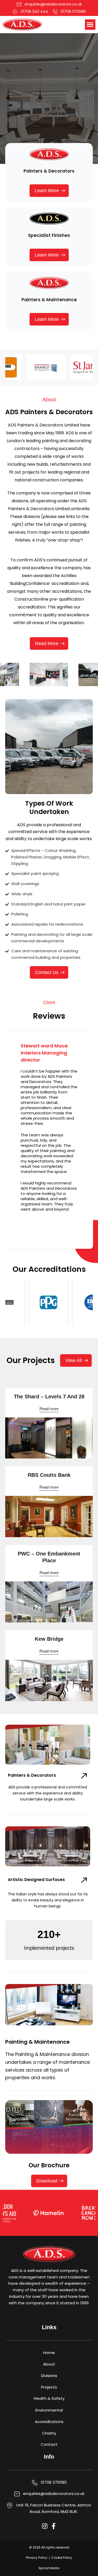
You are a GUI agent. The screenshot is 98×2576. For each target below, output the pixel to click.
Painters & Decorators (32, 1775)
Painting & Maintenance (38, 2042)
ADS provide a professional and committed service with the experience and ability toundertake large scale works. (48, 1793)
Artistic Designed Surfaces (36, 1880)
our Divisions (26, 111)
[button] (90, 25)
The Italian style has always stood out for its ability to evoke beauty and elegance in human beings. (48, 1900)
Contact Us (65, 111)
